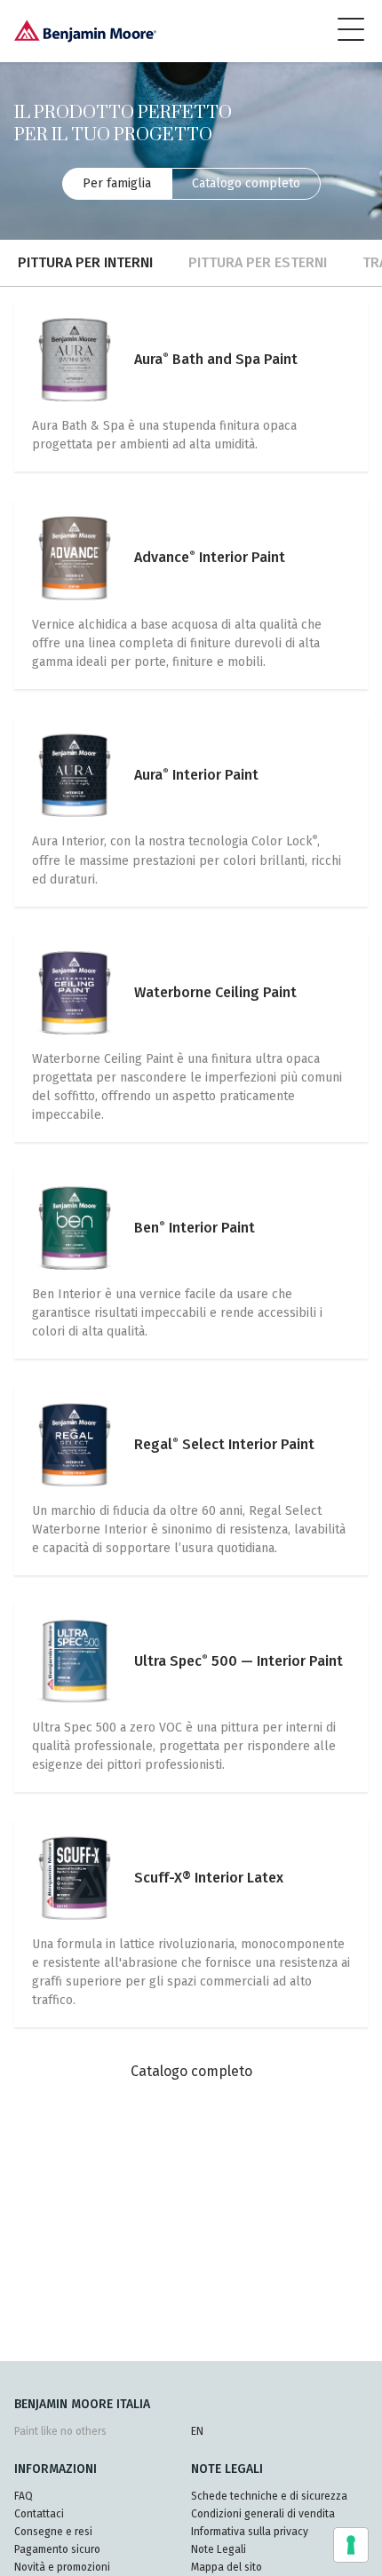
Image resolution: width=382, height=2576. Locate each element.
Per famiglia (117, 183)
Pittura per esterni (258, 262)
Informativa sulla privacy (250, 2532)
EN (197, 2431)
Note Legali (219, 2549)
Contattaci (39, 2514)
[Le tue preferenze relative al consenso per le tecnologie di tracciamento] (351, 2545)
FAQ (24, 2496)
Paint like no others (60, 2431)
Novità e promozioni (62, 2567)
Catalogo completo (246, 183)
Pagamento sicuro (57, 2549)
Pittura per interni (85, 262)
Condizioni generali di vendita (263, 2514)
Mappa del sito (227, 2567)
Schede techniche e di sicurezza (269, 2496)
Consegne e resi (53, 2532)
